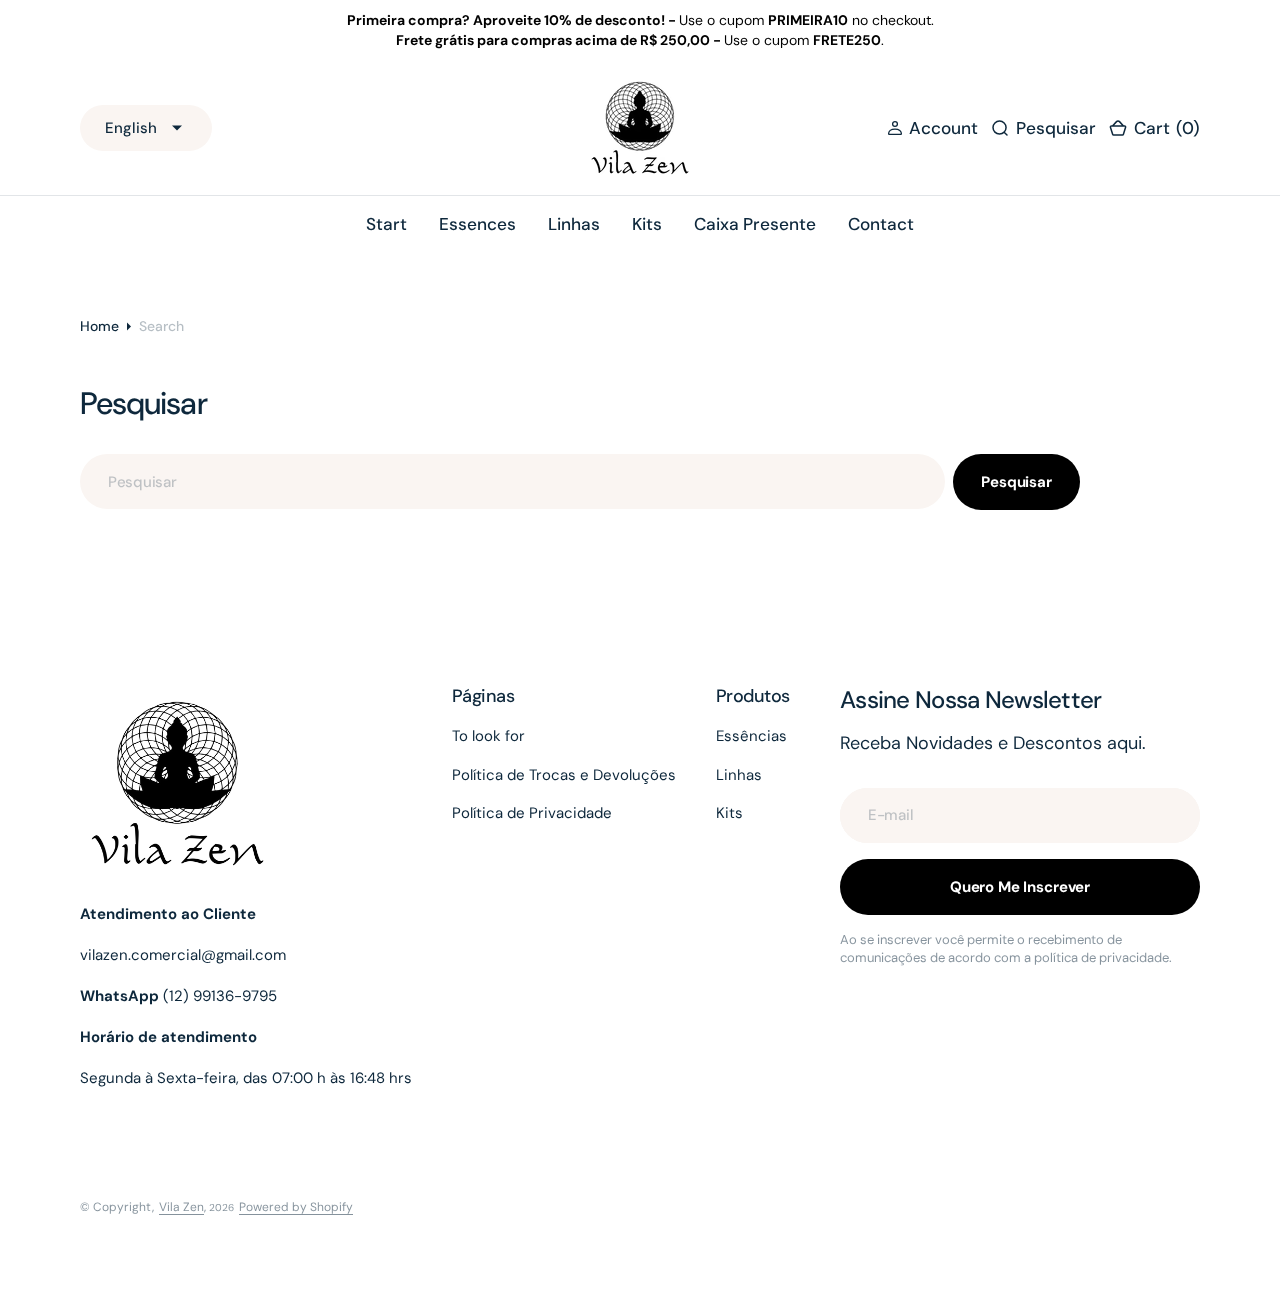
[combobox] (512, 481)
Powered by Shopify (296, 1207)
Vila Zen (181, 1207)
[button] (932, 128)
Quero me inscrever (1020, 887)
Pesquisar (1016, 482)
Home (99, 326)
